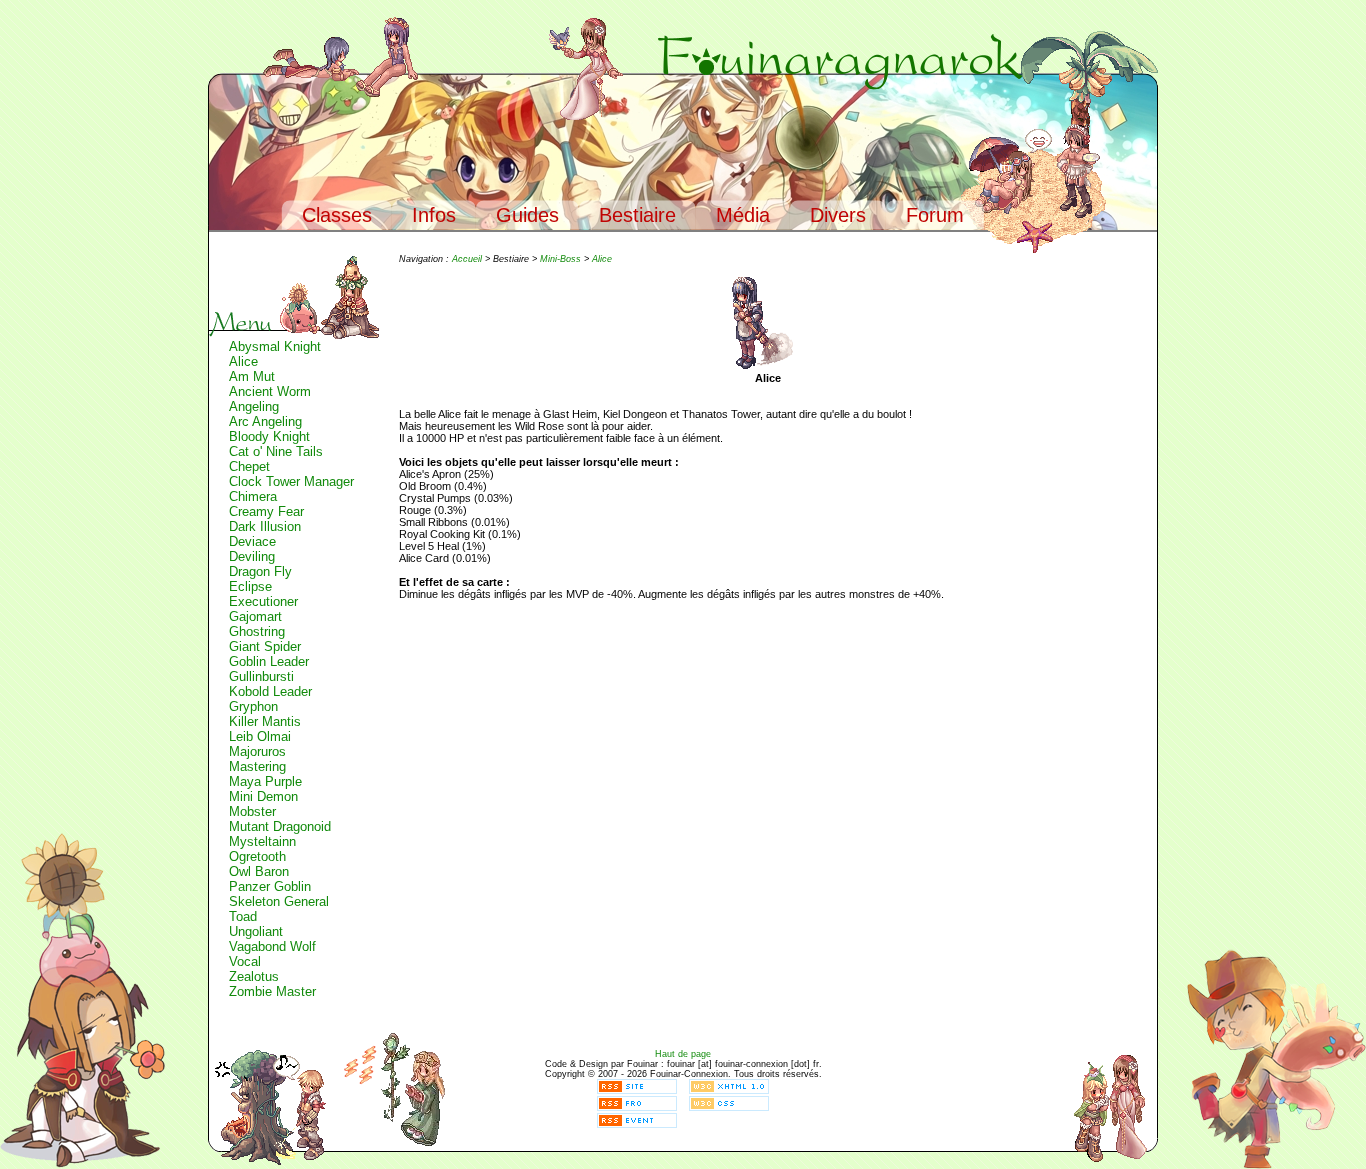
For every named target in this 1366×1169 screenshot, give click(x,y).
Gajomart (255, 616)
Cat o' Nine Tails (276, 451)
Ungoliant (256, 931)
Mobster (252, 811)
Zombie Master (272, 991)
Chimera (253, 496)
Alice (243, 361)
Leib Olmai (260, 736)
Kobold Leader (270, 691)
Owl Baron (259, 871)
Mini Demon (263, 796)
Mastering (257, 766)
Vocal (245, 961)
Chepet (249, 466)
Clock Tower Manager (291, 481)
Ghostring (257, 631)
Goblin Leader (269, 661)
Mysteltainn (262, 841)
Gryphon (253, 706)
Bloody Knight (269, 436)
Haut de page (683, 1054)
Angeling (254, 406)
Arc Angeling (265, 421)
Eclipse (250, 586)
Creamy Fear (266, 511)
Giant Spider (265, 646)
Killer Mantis (265, 721)
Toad (243, 916)
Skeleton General (279, 901)
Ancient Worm (270, 391)
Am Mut (252, 376)
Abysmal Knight (275, 346)
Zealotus (254, 976)
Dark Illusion (265, 526)
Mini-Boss (560, 259)
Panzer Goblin (270, 886)
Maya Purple (265, 781)
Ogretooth (257, 856)
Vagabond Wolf (272, 946)
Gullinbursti (261, 676)
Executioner (263, 601)
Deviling (252, 556)
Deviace (252, 541)
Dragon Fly (260, 571)
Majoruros (257, 751)
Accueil (467, 259)
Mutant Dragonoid (280, 826)
